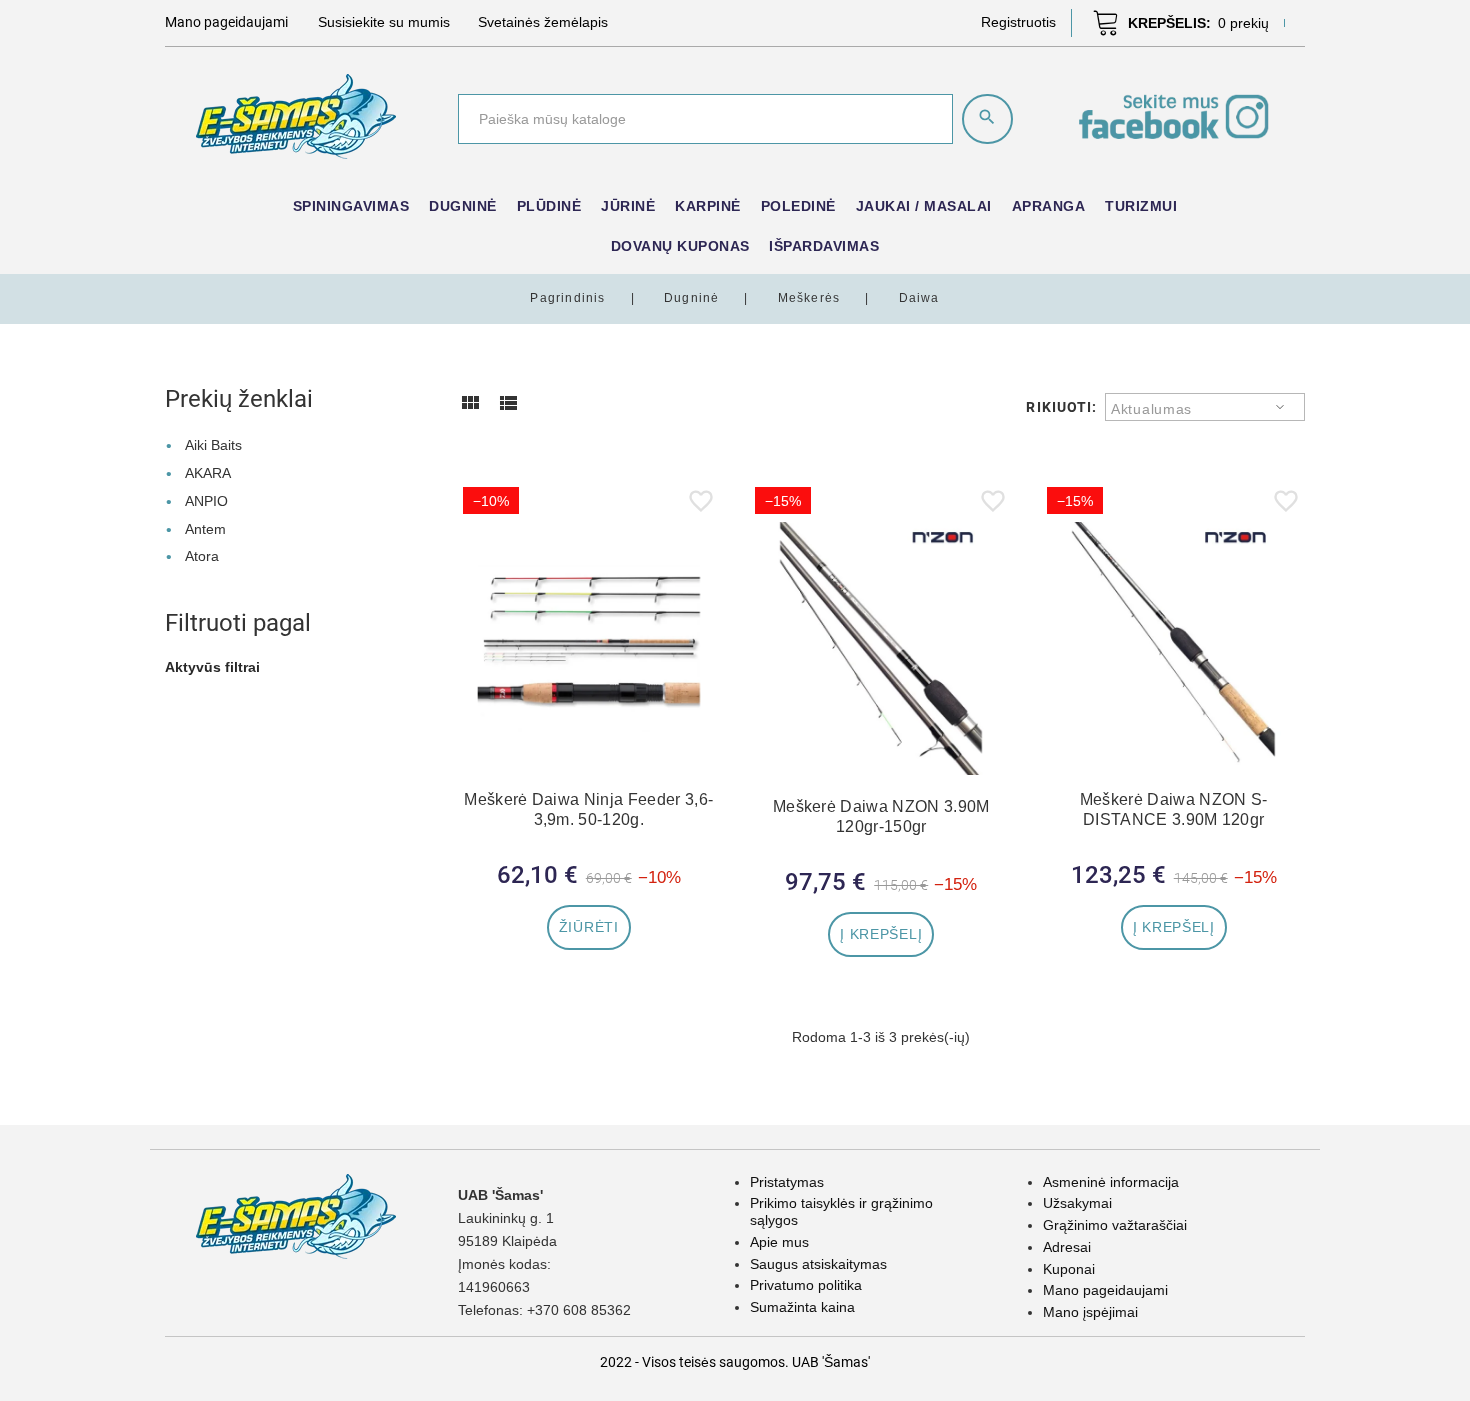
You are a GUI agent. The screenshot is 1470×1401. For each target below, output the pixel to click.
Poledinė (798, 206)
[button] (1018, 22)
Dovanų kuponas (680, 246)
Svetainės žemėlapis (543, 22)
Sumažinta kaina (802, 1307)
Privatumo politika (806, 1285)
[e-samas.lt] (296, 115)
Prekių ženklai (239, 399)
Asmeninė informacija (1111, 1182)
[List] (508, 410)
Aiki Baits (213, 445)
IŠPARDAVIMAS (824, 246)
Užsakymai (1077, 1203)
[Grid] (470, 410)
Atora (202, 556)
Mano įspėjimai (1090, 1312)
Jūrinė (628, 206)
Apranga (1049, 206)
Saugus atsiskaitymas (818, 1264)
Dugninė (463, 206)
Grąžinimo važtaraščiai (1115, 1225)
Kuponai (1069, 1269)
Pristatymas (787, 1182)
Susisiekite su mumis (384, 22)
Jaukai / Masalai (924, 206)
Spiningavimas (351, 206)
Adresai (1067, 1247)
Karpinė (708, 206)
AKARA (208, 473)
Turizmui (1141, 206)
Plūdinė (549, 206)
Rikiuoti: (1061, 407)
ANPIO (206, 501)
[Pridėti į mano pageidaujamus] (701, 504)
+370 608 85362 (579, 1310)
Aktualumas (1151, 409)
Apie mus (779, 1242)
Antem (205, 529)
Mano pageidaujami (1105, 1290)
